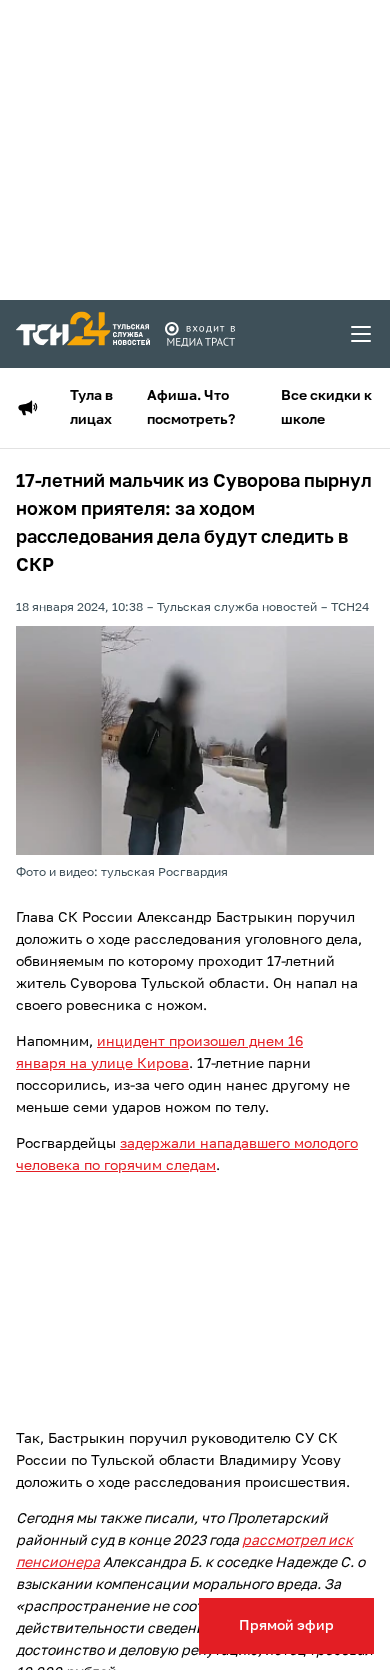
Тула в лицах (91, 408)
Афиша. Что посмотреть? (191, 408)
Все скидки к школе (326, 408)
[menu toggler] (362, 334)
